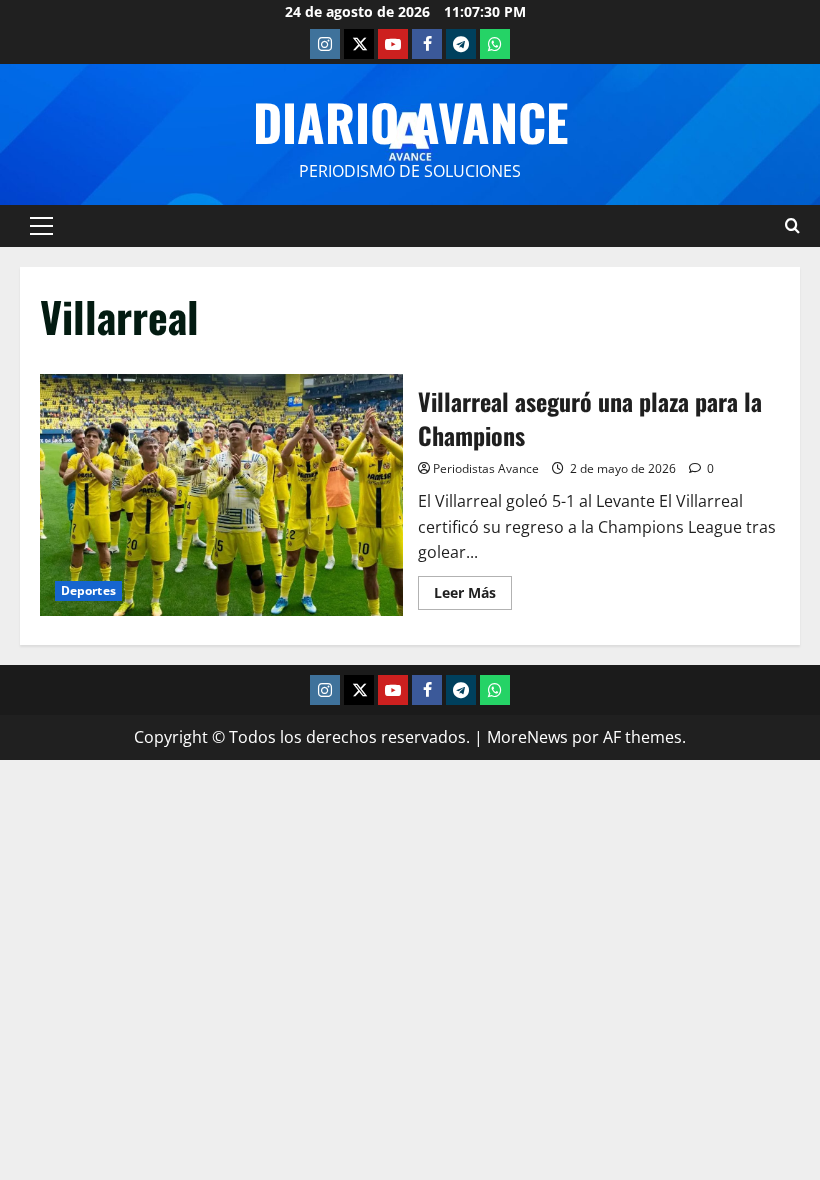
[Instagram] (325, 44)
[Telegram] (461, 44)
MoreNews (527, 737)
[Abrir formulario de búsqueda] (792, 225)
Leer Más (473, 589)
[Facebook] (427, 44)
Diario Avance (410, 121)
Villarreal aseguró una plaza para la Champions (221, 495)
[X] (359, 44)
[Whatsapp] (495, 44)
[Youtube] (393, 44)
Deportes (88, 590)
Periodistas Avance (486, 468)
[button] (41, 226)
